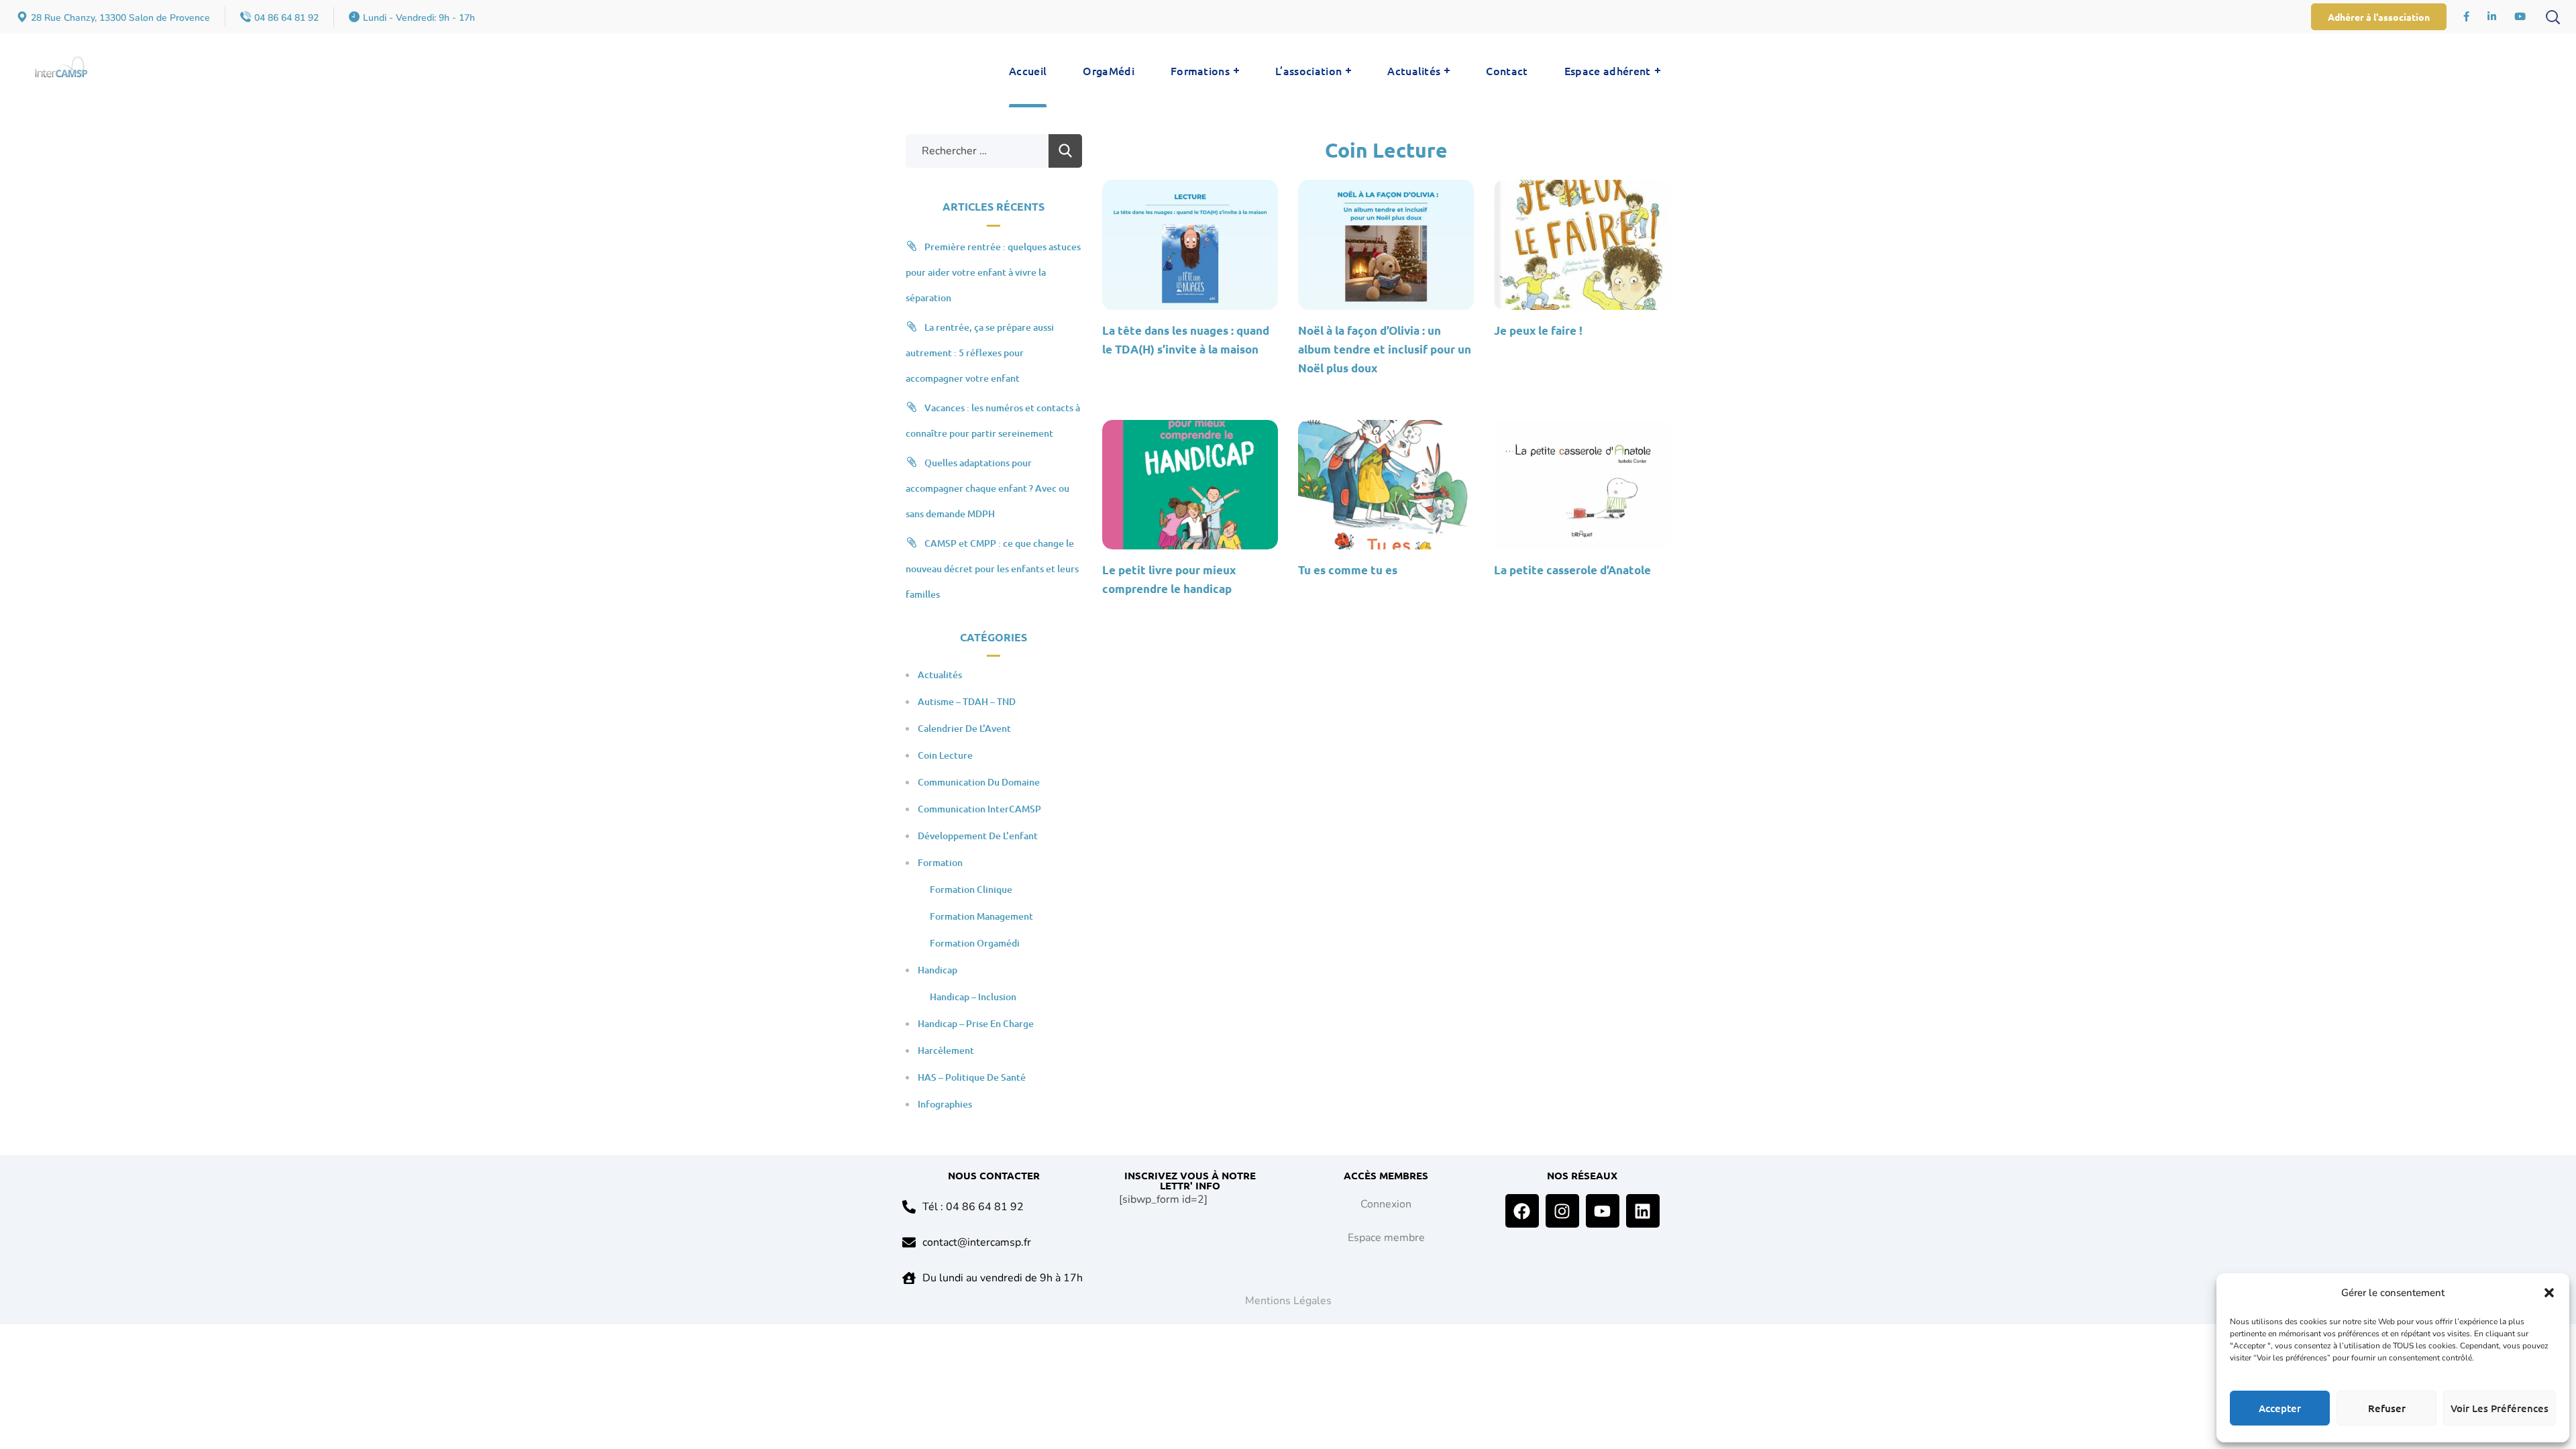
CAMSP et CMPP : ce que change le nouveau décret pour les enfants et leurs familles (992, 569)
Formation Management (981, 916)
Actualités (940, 675)
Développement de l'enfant (978, 836)
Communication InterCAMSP (979, 809)
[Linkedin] (1643, 1211)
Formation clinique (971, 889)
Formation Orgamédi (975, 943)
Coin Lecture (945, 755)
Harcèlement (946, 1050)
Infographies (945, 1104)
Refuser (2387, 1408)
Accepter (2280, 1408)
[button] (2549, 1293)
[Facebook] (1522, 1211)
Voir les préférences (2500, 1408)
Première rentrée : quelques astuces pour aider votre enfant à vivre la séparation (993, 272)
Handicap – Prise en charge (976, 1023)
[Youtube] (1603, 1211)
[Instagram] (1562, 1211)
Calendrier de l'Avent (964, 728)
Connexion (1386, 1204)
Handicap (937, 970)
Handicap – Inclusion (973, 997)
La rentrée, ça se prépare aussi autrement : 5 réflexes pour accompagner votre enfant (980, 353)
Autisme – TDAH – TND (967, 701)
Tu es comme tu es (1348, 570)
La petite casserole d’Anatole (1572, 570)
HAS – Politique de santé (972, 1077)
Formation (940, 862)
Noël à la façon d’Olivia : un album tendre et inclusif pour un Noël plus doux (1385, 349)
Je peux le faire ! (1538, 330)
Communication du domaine (979, 782)
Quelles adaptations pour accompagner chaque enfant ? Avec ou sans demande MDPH (987, 488)
